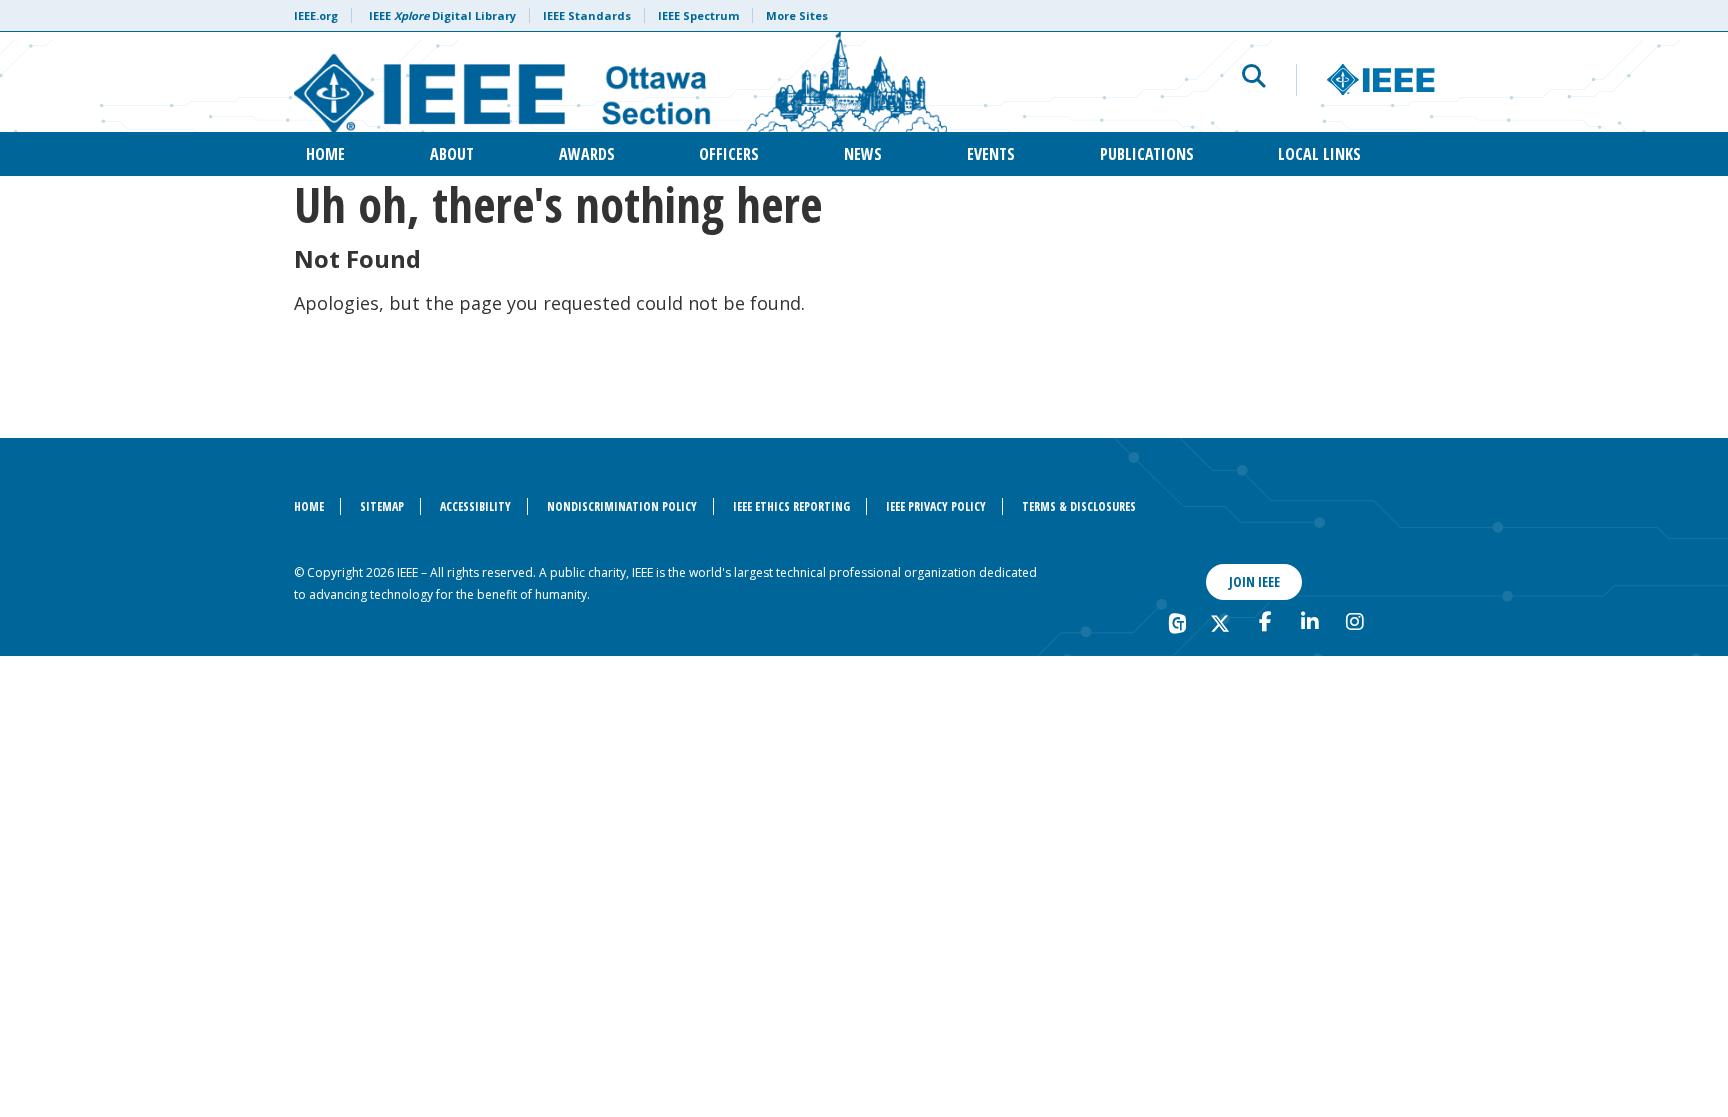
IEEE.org (316, 15)
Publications (1147, 154)
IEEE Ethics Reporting (791, 506)
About (452, 154)
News (863, 154)
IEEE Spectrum (698, 15)
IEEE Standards (587, 15)
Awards (587, 154)
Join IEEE (1254, 581)
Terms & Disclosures (1079, 506)
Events (991, 154)
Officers (729, 154)
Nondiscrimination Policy (622, 506)
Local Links (1319, 154)
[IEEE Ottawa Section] (620, 82)
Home (325, 154)
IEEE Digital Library (442, 15)
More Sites (797, 15)
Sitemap (382, 506)
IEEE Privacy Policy (936, 506)
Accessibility (475, 506)
